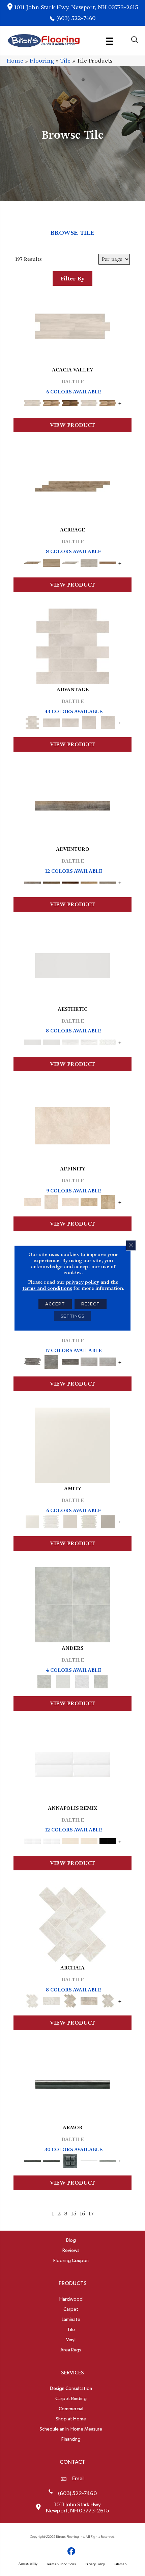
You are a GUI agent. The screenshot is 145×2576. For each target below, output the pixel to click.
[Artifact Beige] (70, 2000)
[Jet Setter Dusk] (89, 1361)
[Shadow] (101, 1680)
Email (78, 2479)
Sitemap (120, 2564)
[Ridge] (70, 402)
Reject (91, 1304)
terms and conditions (47, 1288)
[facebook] (72, 2551)
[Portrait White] (73, 645)
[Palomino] (72, 485)
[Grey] (108, 1521)
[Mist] (72, 1604)
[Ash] (72, 326)
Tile (65, 61)
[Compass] (89, 881)
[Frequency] (70, 1041)
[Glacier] (82, 1680)
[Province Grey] (108, 2000)
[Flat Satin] (72, 965)
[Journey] (70, 881)
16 (82, 2214)
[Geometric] (89, 1041)
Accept (55, 1304)
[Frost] (63, 1680)
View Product (72, 425)
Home (15, 61)
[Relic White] (72, 1924)
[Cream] (72, 1125)
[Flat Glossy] (51, 1041)
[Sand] (70, 1840)
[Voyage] (51, 881)
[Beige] (89, 1201)
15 (74, 2214)
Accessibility (28, 2564)
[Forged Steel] (72, 2083)
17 (91, 2214)
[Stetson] (108, 562)
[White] (72, 1444)
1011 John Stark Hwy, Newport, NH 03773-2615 (76, 7)
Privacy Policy (95, 2564)
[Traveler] (72, 805)
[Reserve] (70, 562)
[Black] (108, 1840)
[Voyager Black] (32, 1361)
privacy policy (83, 1282)
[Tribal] (108, 1041)
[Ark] (51, 402)
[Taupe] (70, 1521)
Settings (72, 1316)
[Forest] (108, 881)
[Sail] (72, 1764)
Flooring (42, 61)
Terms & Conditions (61, 2564)
